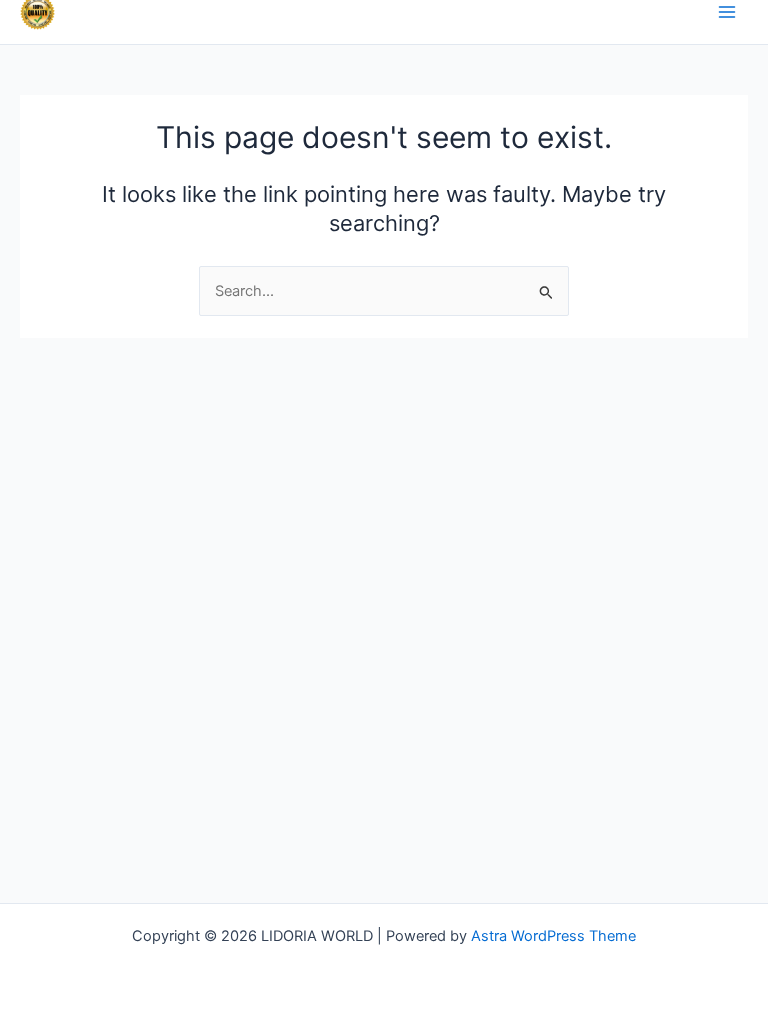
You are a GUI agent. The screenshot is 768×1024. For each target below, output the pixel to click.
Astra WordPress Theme (553, 936)
